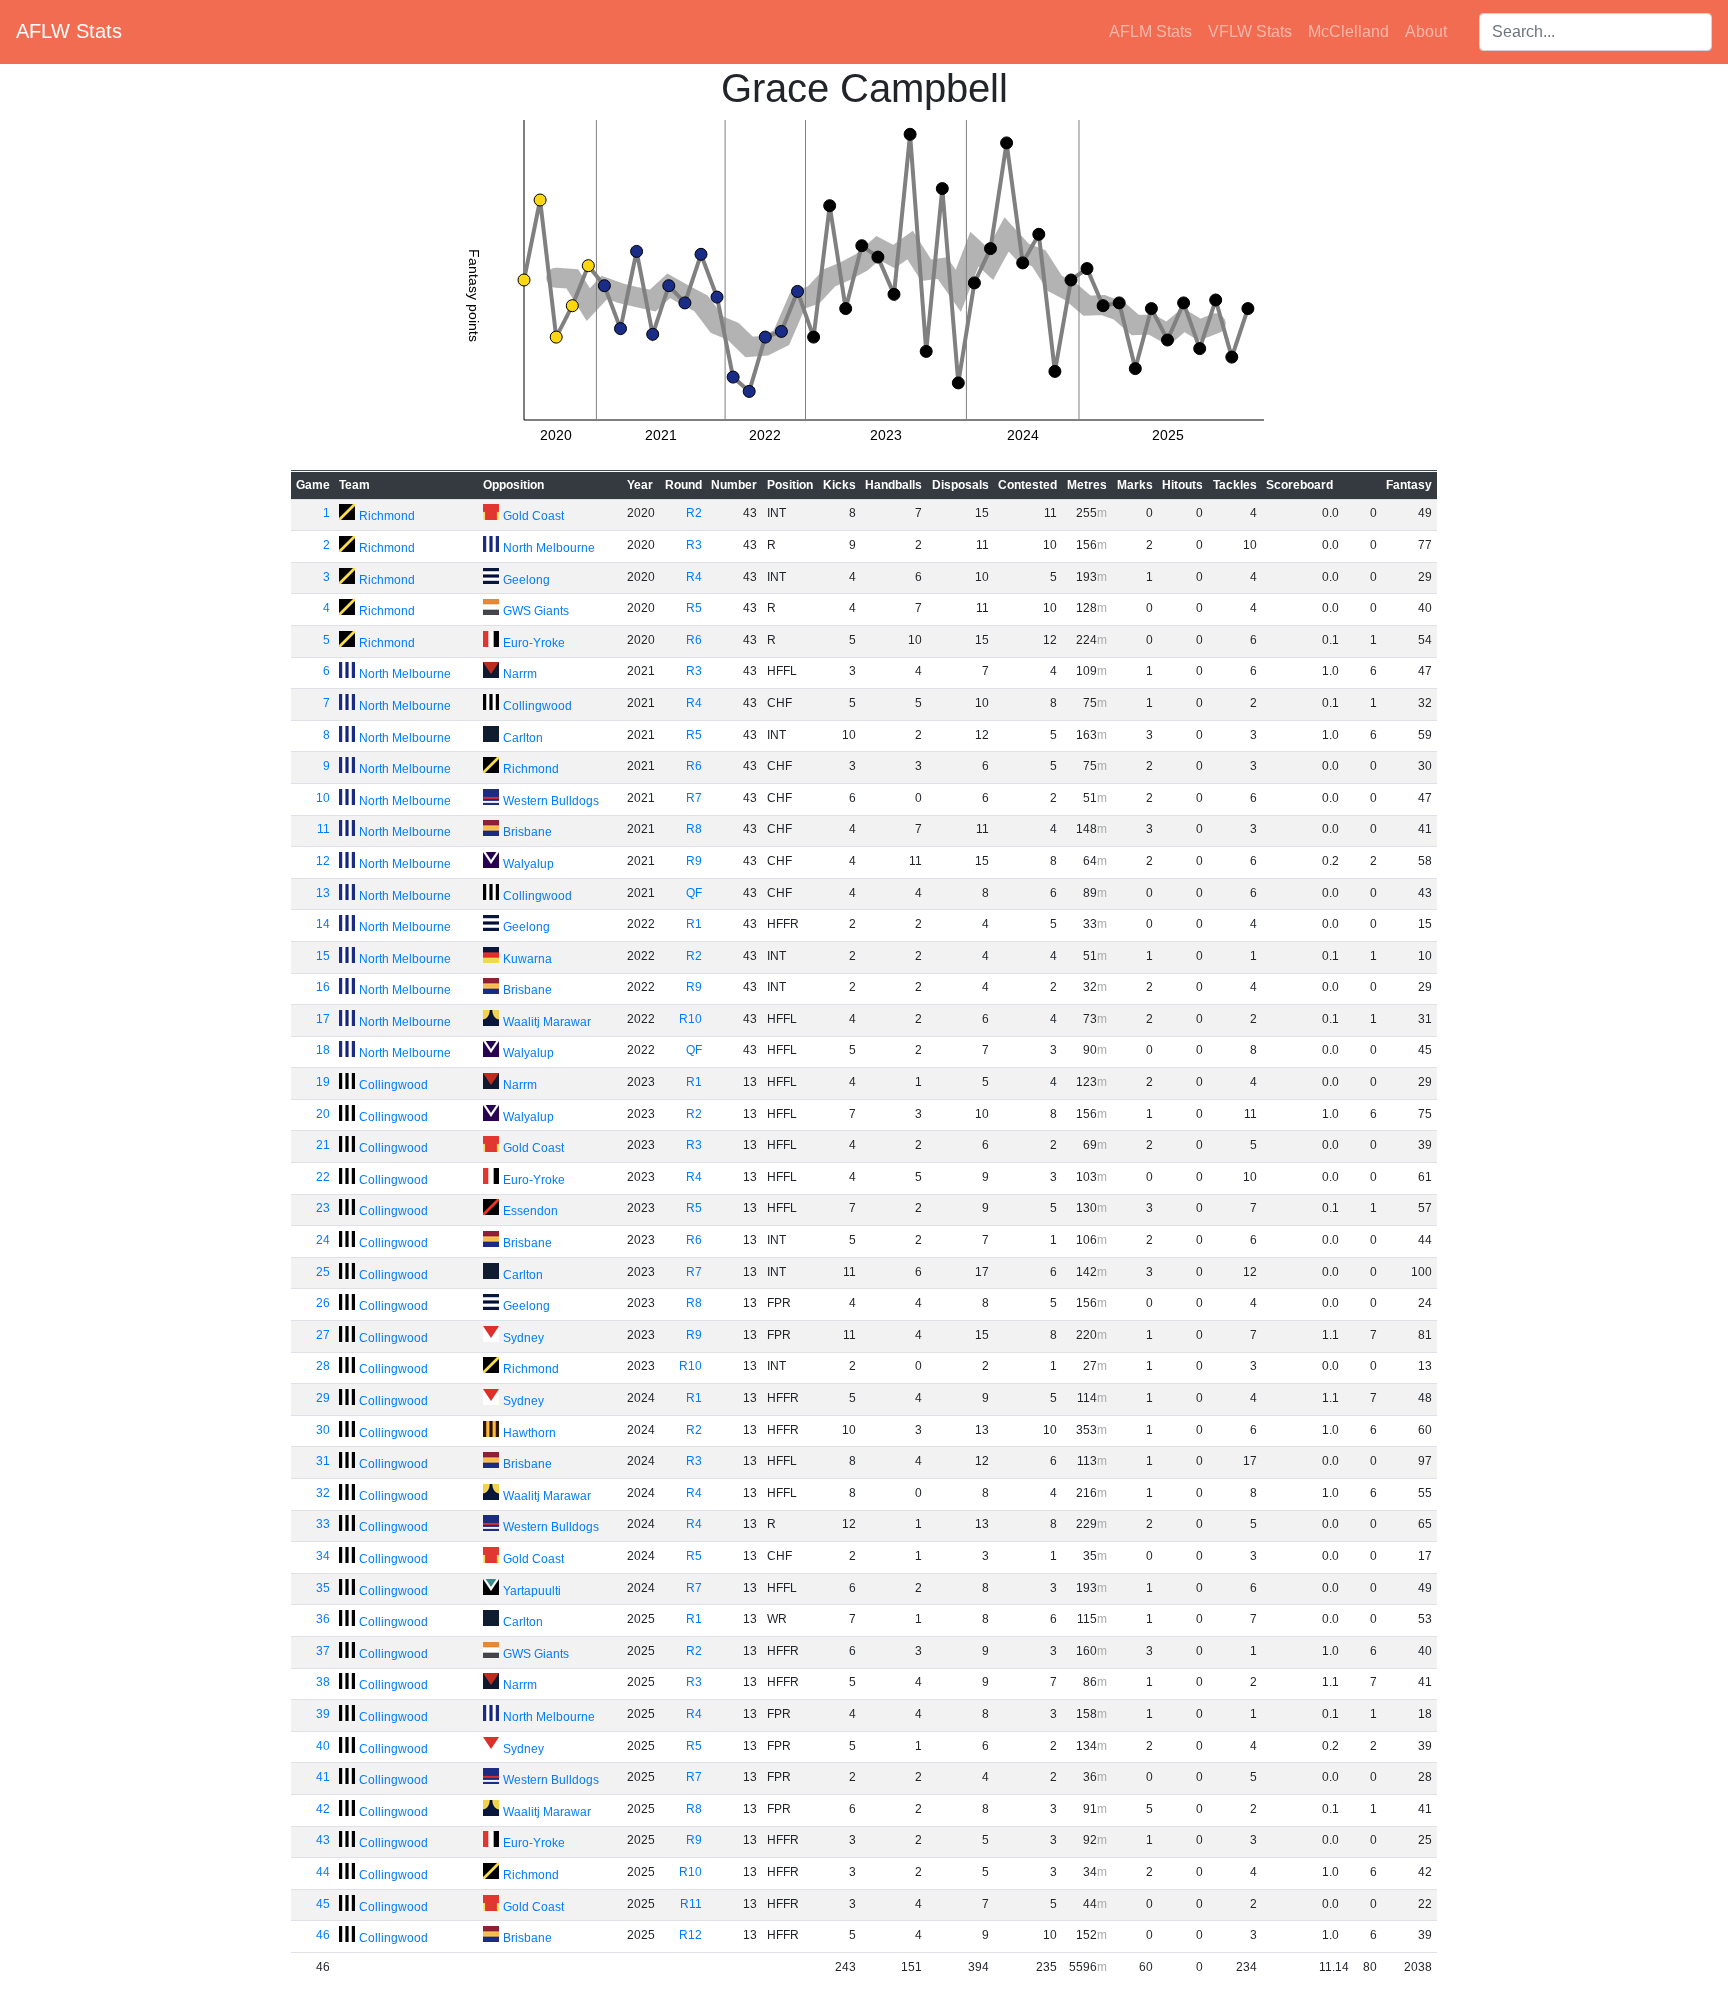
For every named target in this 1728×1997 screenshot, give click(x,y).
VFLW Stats (1250, 31)
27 (323, 1335)
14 (323, 924)
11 (323, 829)
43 (323, 1840)
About (1426, 31)
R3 (694, 545)
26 (323, 1303)
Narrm (520, 674)
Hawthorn (529, 1433)
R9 (694, 861)
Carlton (523, 738)
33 (323, 1524)
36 (323, 1619)
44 (323, 1872)
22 (323, 1177)
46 (323, 1935)
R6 (694, 640)
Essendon (530, 1211)
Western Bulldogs (551, 801)
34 (323, 1556)
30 (323, 1430)
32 (323, 1493)
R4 (694, 577)
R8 (694, 829)
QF (694, 893)
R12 (690, 1935)
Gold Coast (533, 516)
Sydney (523, 1338)
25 (323, 1272)
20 (323, 1114)
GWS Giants (536, 611)
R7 (694, 798)
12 (323, 861)
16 (323, 987)
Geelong (526, 580)
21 (323, 1145)
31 (323, 1461)
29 (323, 1398)
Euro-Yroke (534, 643)
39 (323, 1714)
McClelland (1348, 31)
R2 (694, 513)
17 (323, 1019)
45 (323, 1904)
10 (323, 798)
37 (323, 1651)
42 (323, 1809)
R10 (690, 1019)
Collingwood (537, 706)
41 (323, 1777)
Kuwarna (527, 959)
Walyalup (528, 864)
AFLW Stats (69, 31)
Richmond (387, 516)
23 (323, 1208)
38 (323, 1682)
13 (323, 893)
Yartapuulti (532, 1591)
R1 (694, 924)
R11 (691, 1904)
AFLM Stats (1150, 31)
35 (323, 1588)
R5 (694, 608)
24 (323, 1240)
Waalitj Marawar (547, 1022)
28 (323, 1366)
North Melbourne (549, 548)
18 (323, 1050)
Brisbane (527, 832)
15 (323, 956)
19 (323, 1082)
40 (323, 1746)
